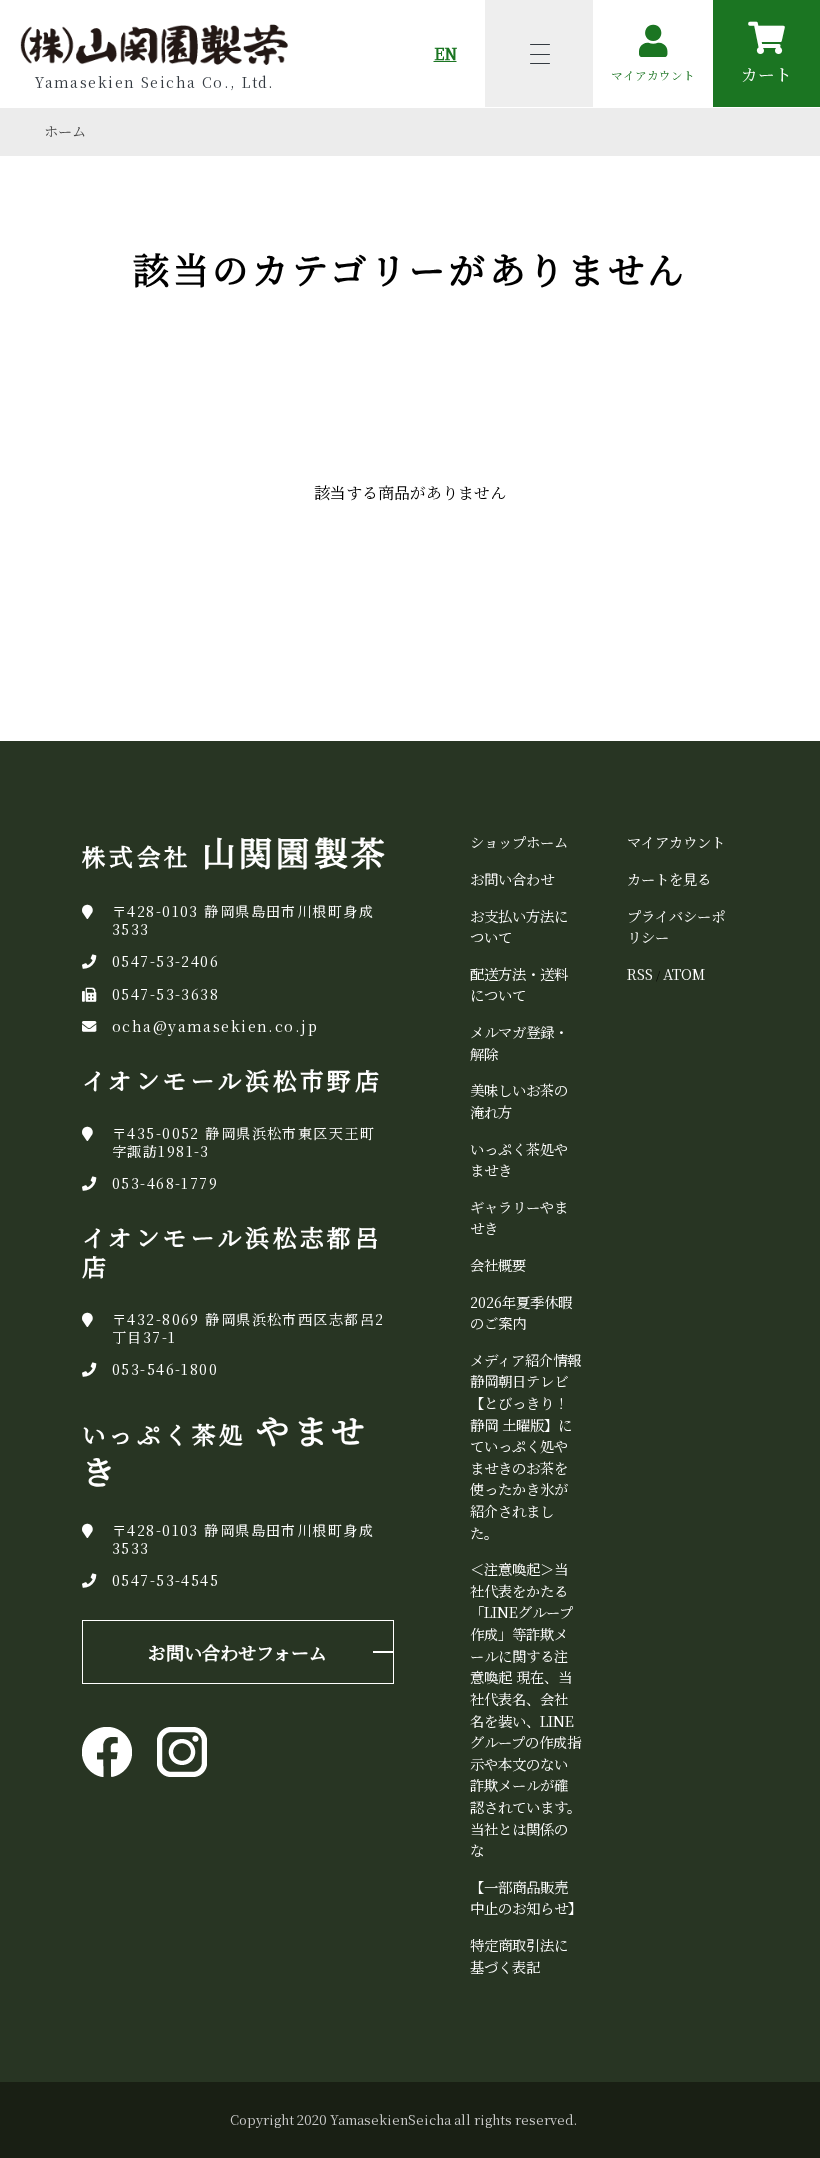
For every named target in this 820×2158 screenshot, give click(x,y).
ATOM (684, 973)
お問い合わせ (512, 878)
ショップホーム (519, 841)
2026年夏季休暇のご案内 (521, 1312)
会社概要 (498, 1264)
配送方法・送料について (519, 984)
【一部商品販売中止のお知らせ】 (526, 1897)
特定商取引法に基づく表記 (519, 1955)
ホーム (65, 131)
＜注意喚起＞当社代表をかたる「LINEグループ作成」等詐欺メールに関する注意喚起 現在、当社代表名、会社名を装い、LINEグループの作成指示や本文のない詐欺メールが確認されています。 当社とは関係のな (525, 1709)
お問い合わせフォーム (237, 1652)
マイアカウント (676, 841)
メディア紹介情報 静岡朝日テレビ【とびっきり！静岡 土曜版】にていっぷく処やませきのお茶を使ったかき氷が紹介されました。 (532, 1446)
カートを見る (669, 878)
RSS (640, 973)
